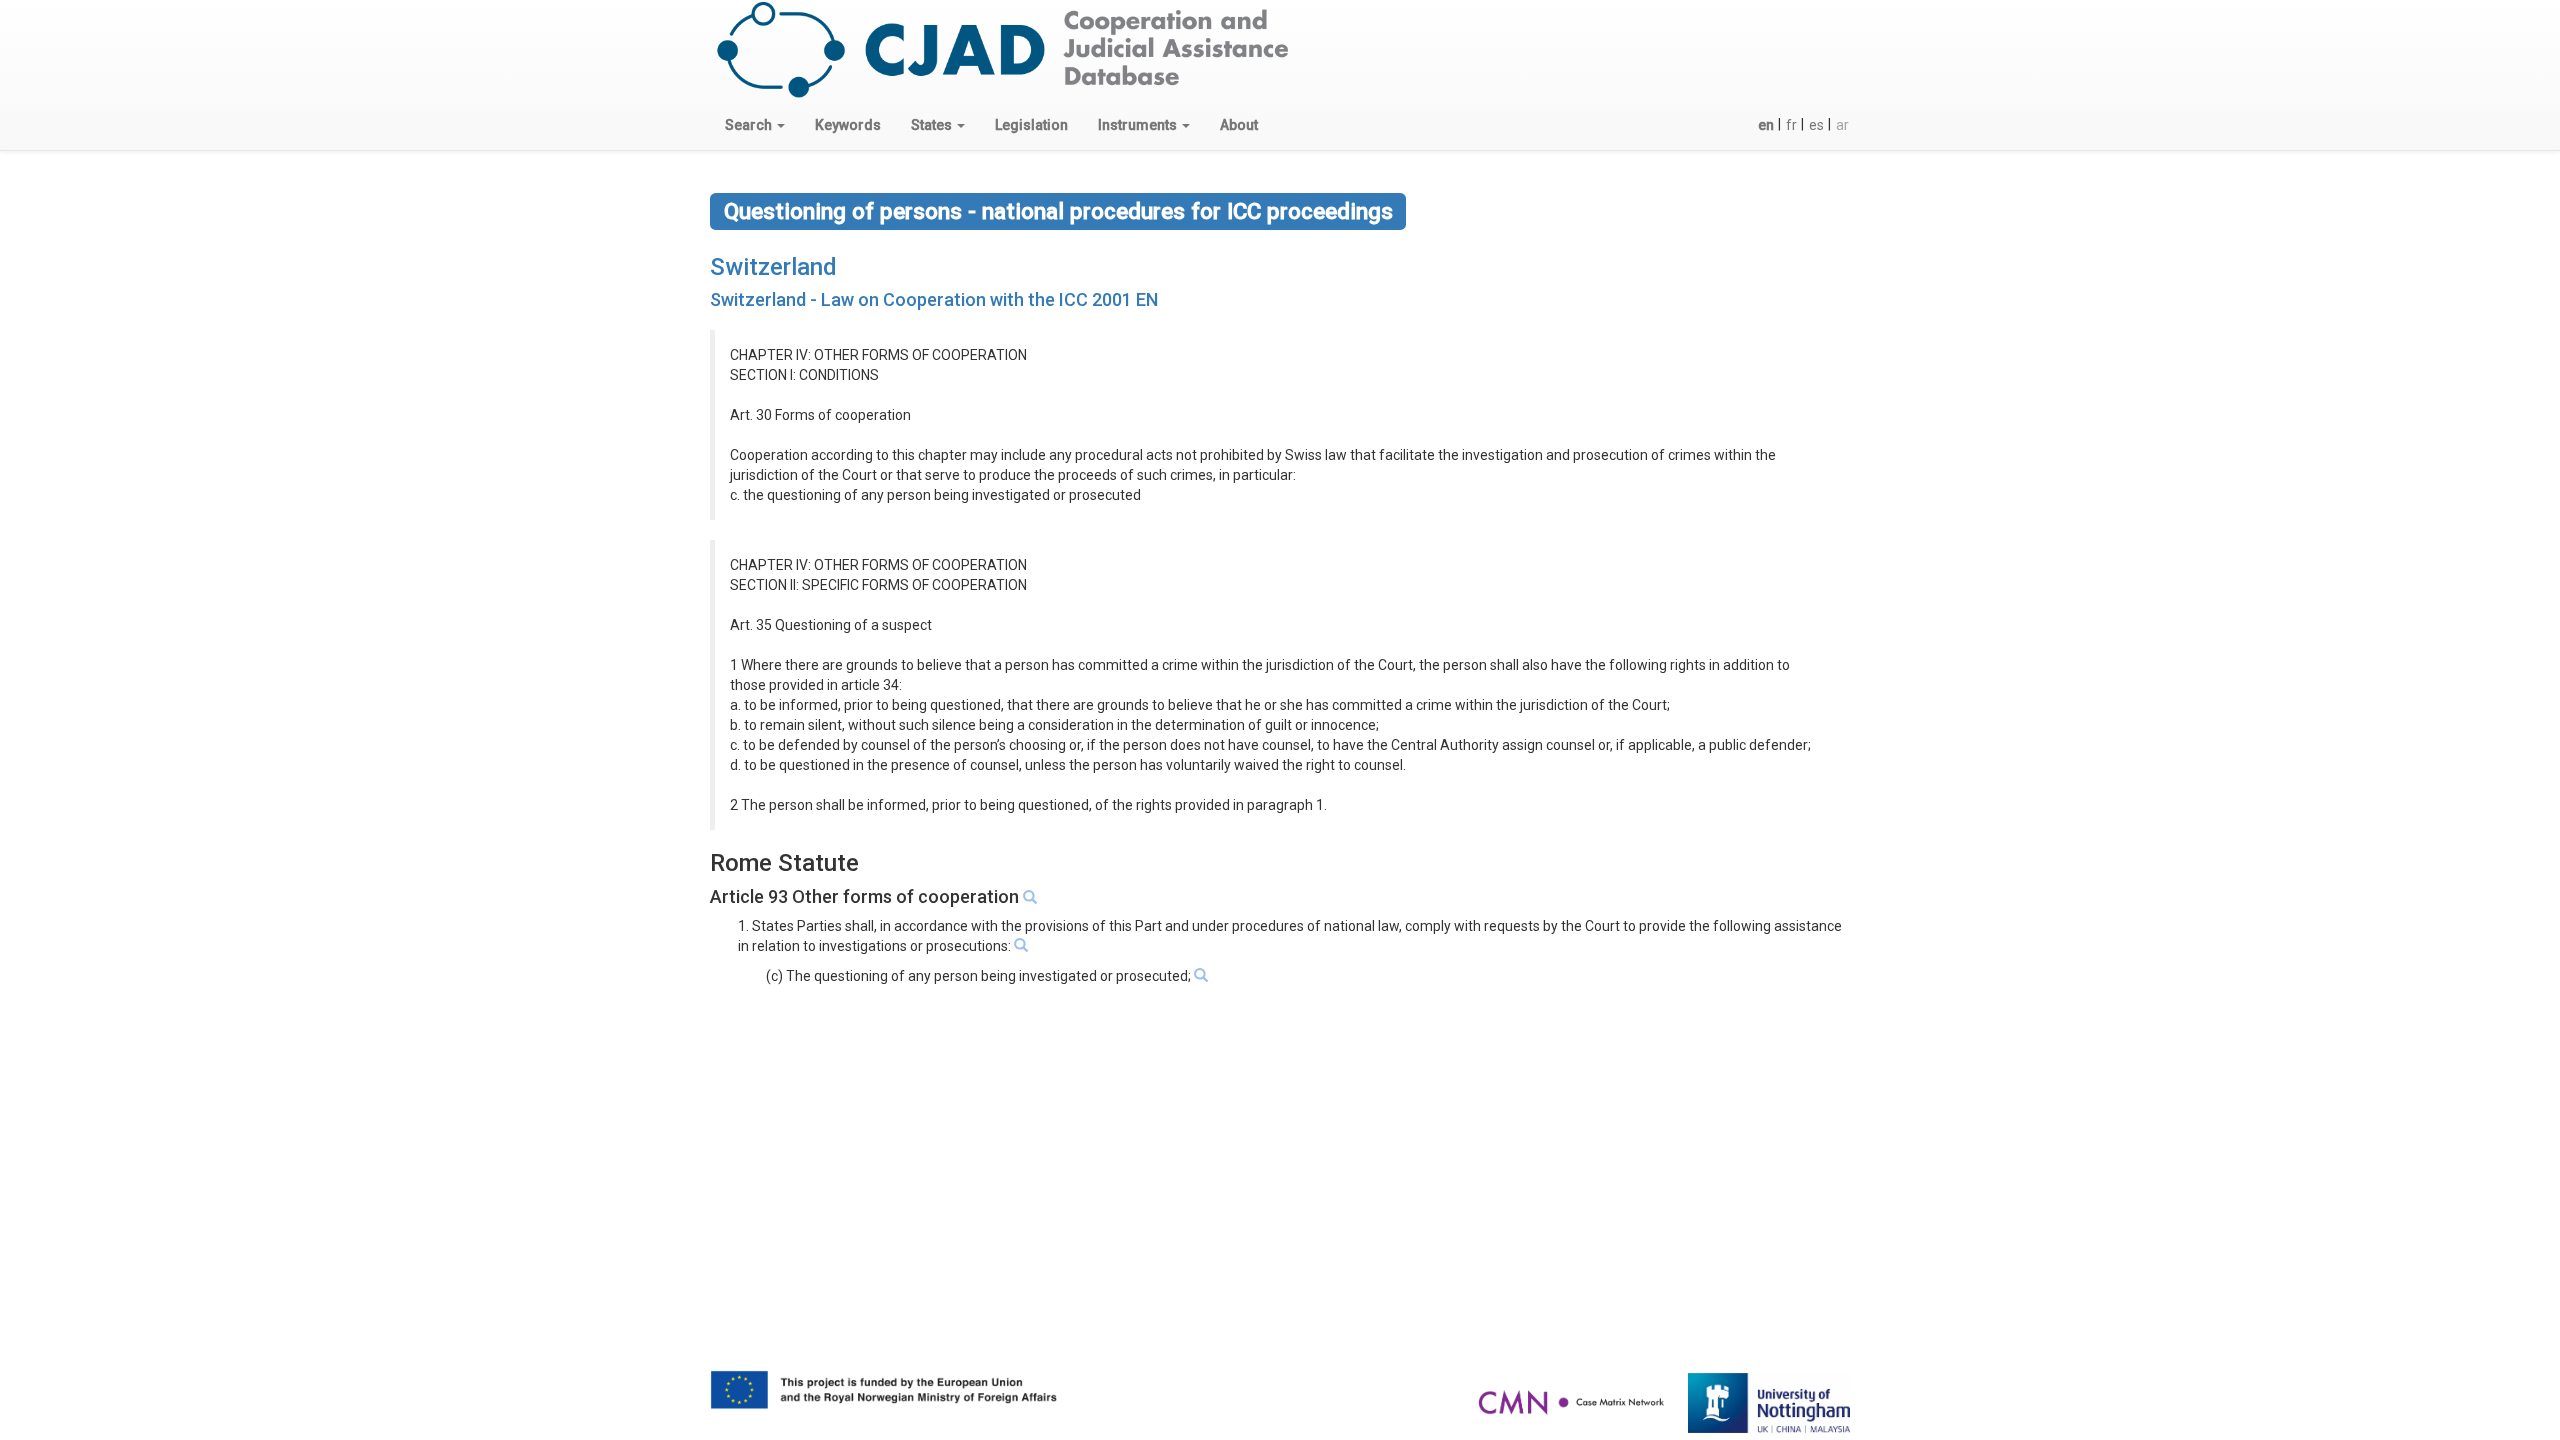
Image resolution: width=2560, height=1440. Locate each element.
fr (1791, 125)
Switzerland (773, 267)
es (1816, 125)
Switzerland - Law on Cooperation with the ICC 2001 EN (934, 299)
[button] (755, 125)
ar (1842, 125)
